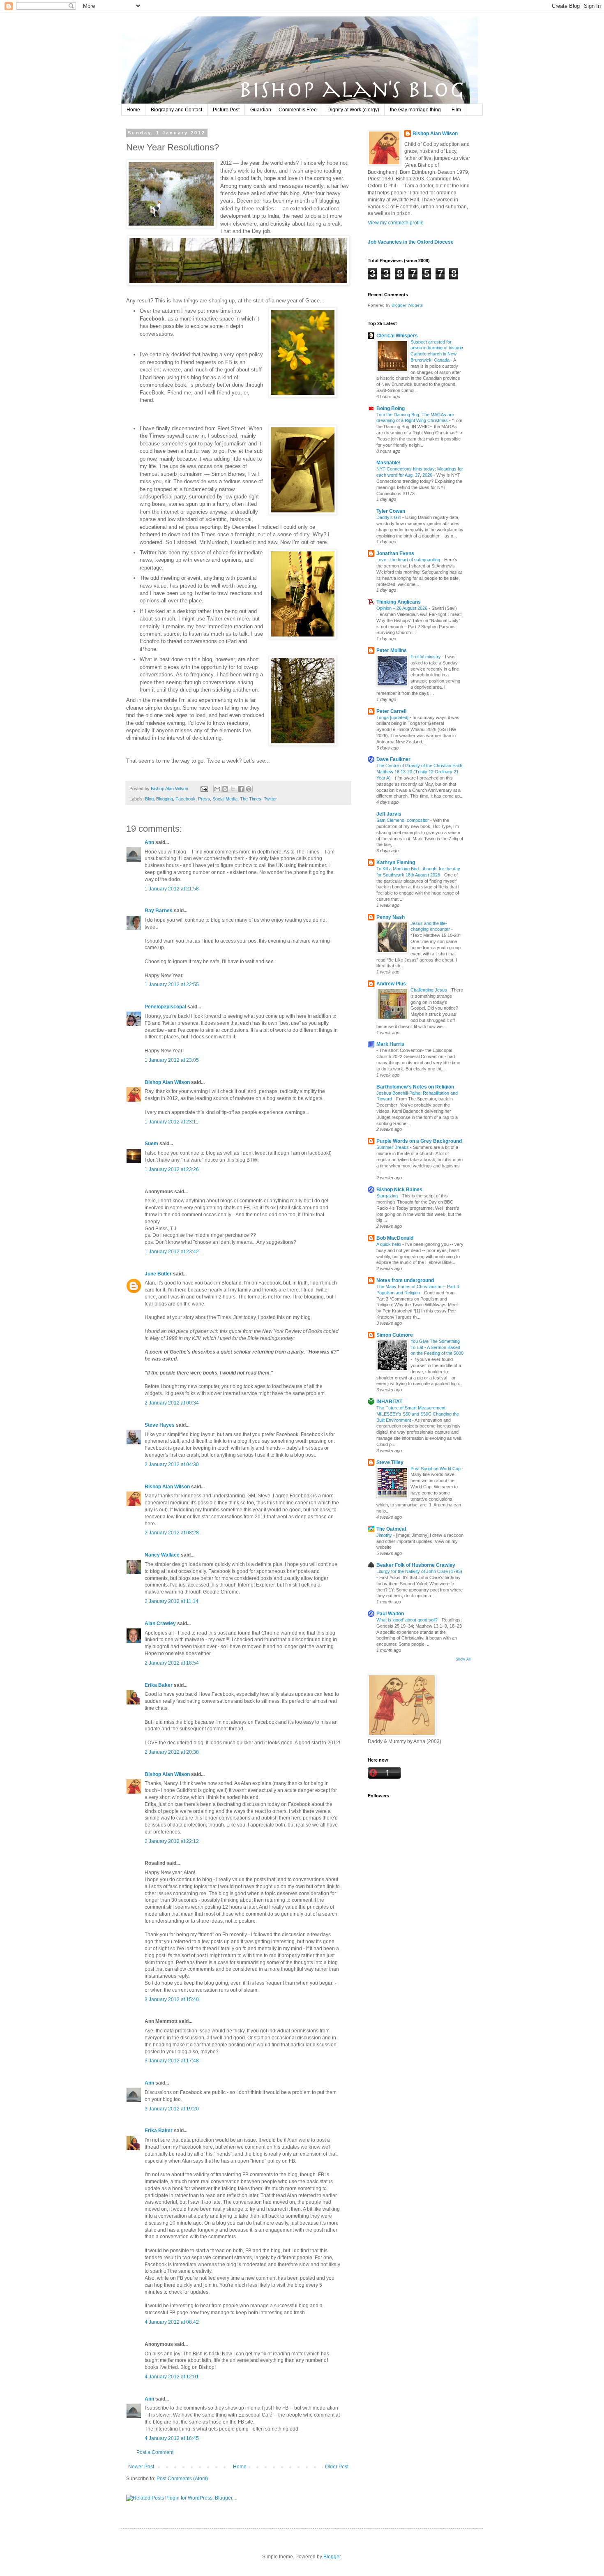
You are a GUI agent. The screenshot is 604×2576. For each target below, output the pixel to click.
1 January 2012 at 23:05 (172, 1060)
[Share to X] (233, 789)
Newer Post (141, 2467)
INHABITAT (389, 1402)
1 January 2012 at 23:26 (172, 1169)
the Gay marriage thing (415, 110)
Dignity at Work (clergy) (353, 110)
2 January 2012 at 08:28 (172, 1533)
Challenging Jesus (429, 990)
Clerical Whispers (397, 336)
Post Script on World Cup (436, 1469)
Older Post (337, 2467)
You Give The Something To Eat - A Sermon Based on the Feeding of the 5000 (437, 1347)
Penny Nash (391, 917)
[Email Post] (204, 789)
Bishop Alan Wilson (167, 1082)
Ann (149, 842)
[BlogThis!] (225, 789)
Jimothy (385, 1535)
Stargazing (388, 1196)
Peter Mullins (392, 650)
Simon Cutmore (395, 1335)
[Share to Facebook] (241, 789)
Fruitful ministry (426, 657)
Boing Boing (391, 408)
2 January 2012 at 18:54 (172, 1663)
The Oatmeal (391, 1529)
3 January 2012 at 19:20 (172, 2109)
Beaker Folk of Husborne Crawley (416, 1565)
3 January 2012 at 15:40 (172, 1999)
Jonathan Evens (395, 553)
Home (133, 110)
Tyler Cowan (391, 511)
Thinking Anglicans (399, 602)
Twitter (270, 799)
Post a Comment (155, 2452)
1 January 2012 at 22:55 (172, 985)
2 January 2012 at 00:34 (172, 1403)
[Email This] (217, 789)
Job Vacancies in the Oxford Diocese (411, 242)
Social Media (225, 799)
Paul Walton (390, 1614)
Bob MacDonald (395, 1238)
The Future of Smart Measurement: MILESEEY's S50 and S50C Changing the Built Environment (418, 1414)
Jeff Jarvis (389, 814)
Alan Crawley (160, 1624)
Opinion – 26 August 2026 (402, 608)
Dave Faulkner (393, 759)
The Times (251, 799)
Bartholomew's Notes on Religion (415, 1087)
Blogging (165, 799)
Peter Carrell (391, 711)
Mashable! (388, 463)
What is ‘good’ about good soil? (408, 1620)
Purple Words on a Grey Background (419, 1141)
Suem (151, 1144)
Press (204, 799)
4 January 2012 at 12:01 (172, 2377)
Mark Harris (390, 1044)
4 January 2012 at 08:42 (172, 2322)
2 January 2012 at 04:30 (172, 1464)
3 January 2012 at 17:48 (172, 2061)
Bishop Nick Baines (399, 1190)
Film (456, 110)
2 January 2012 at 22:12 (172, 1841)
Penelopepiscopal (165, 1007)
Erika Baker (159, 1685)
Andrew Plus (391, 984)
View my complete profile (396, 223)
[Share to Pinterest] (249, 789)
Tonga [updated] (393, 717)
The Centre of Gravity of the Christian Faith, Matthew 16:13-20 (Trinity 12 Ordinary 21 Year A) (420, 772)
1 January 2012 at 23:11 (172, 1122)
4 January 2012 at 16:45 (172, 2438)
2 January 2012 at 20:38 (172, 1752)
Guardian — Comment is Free (284, 110)
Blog (149, 799)
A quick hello (389, 1244)
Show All (463, 1659)
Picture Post (226, 110)
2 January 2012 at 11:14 (172, 1601)
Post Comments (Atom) (182, 2479)
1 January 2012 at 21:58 (172, 889)
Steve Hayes (160, 1425)
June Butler (158, 1274)
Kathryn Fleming (396, 863)
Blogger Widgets (407, 305)
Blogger (332, 2557)
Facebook (186, 799)
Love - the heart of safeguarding (409, 560)
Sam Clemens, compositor (403, 820)
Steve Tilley (390, 1462)
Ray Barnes (159, 911)
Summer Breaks (393, 1147)
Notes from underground (405, 1280)
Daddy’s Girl (389, 517)
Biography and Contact (176, 110)
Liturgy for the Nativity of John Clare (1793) (419, 1571)
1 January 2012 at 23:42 (172, 1252)
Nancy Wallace (162, 1555)
